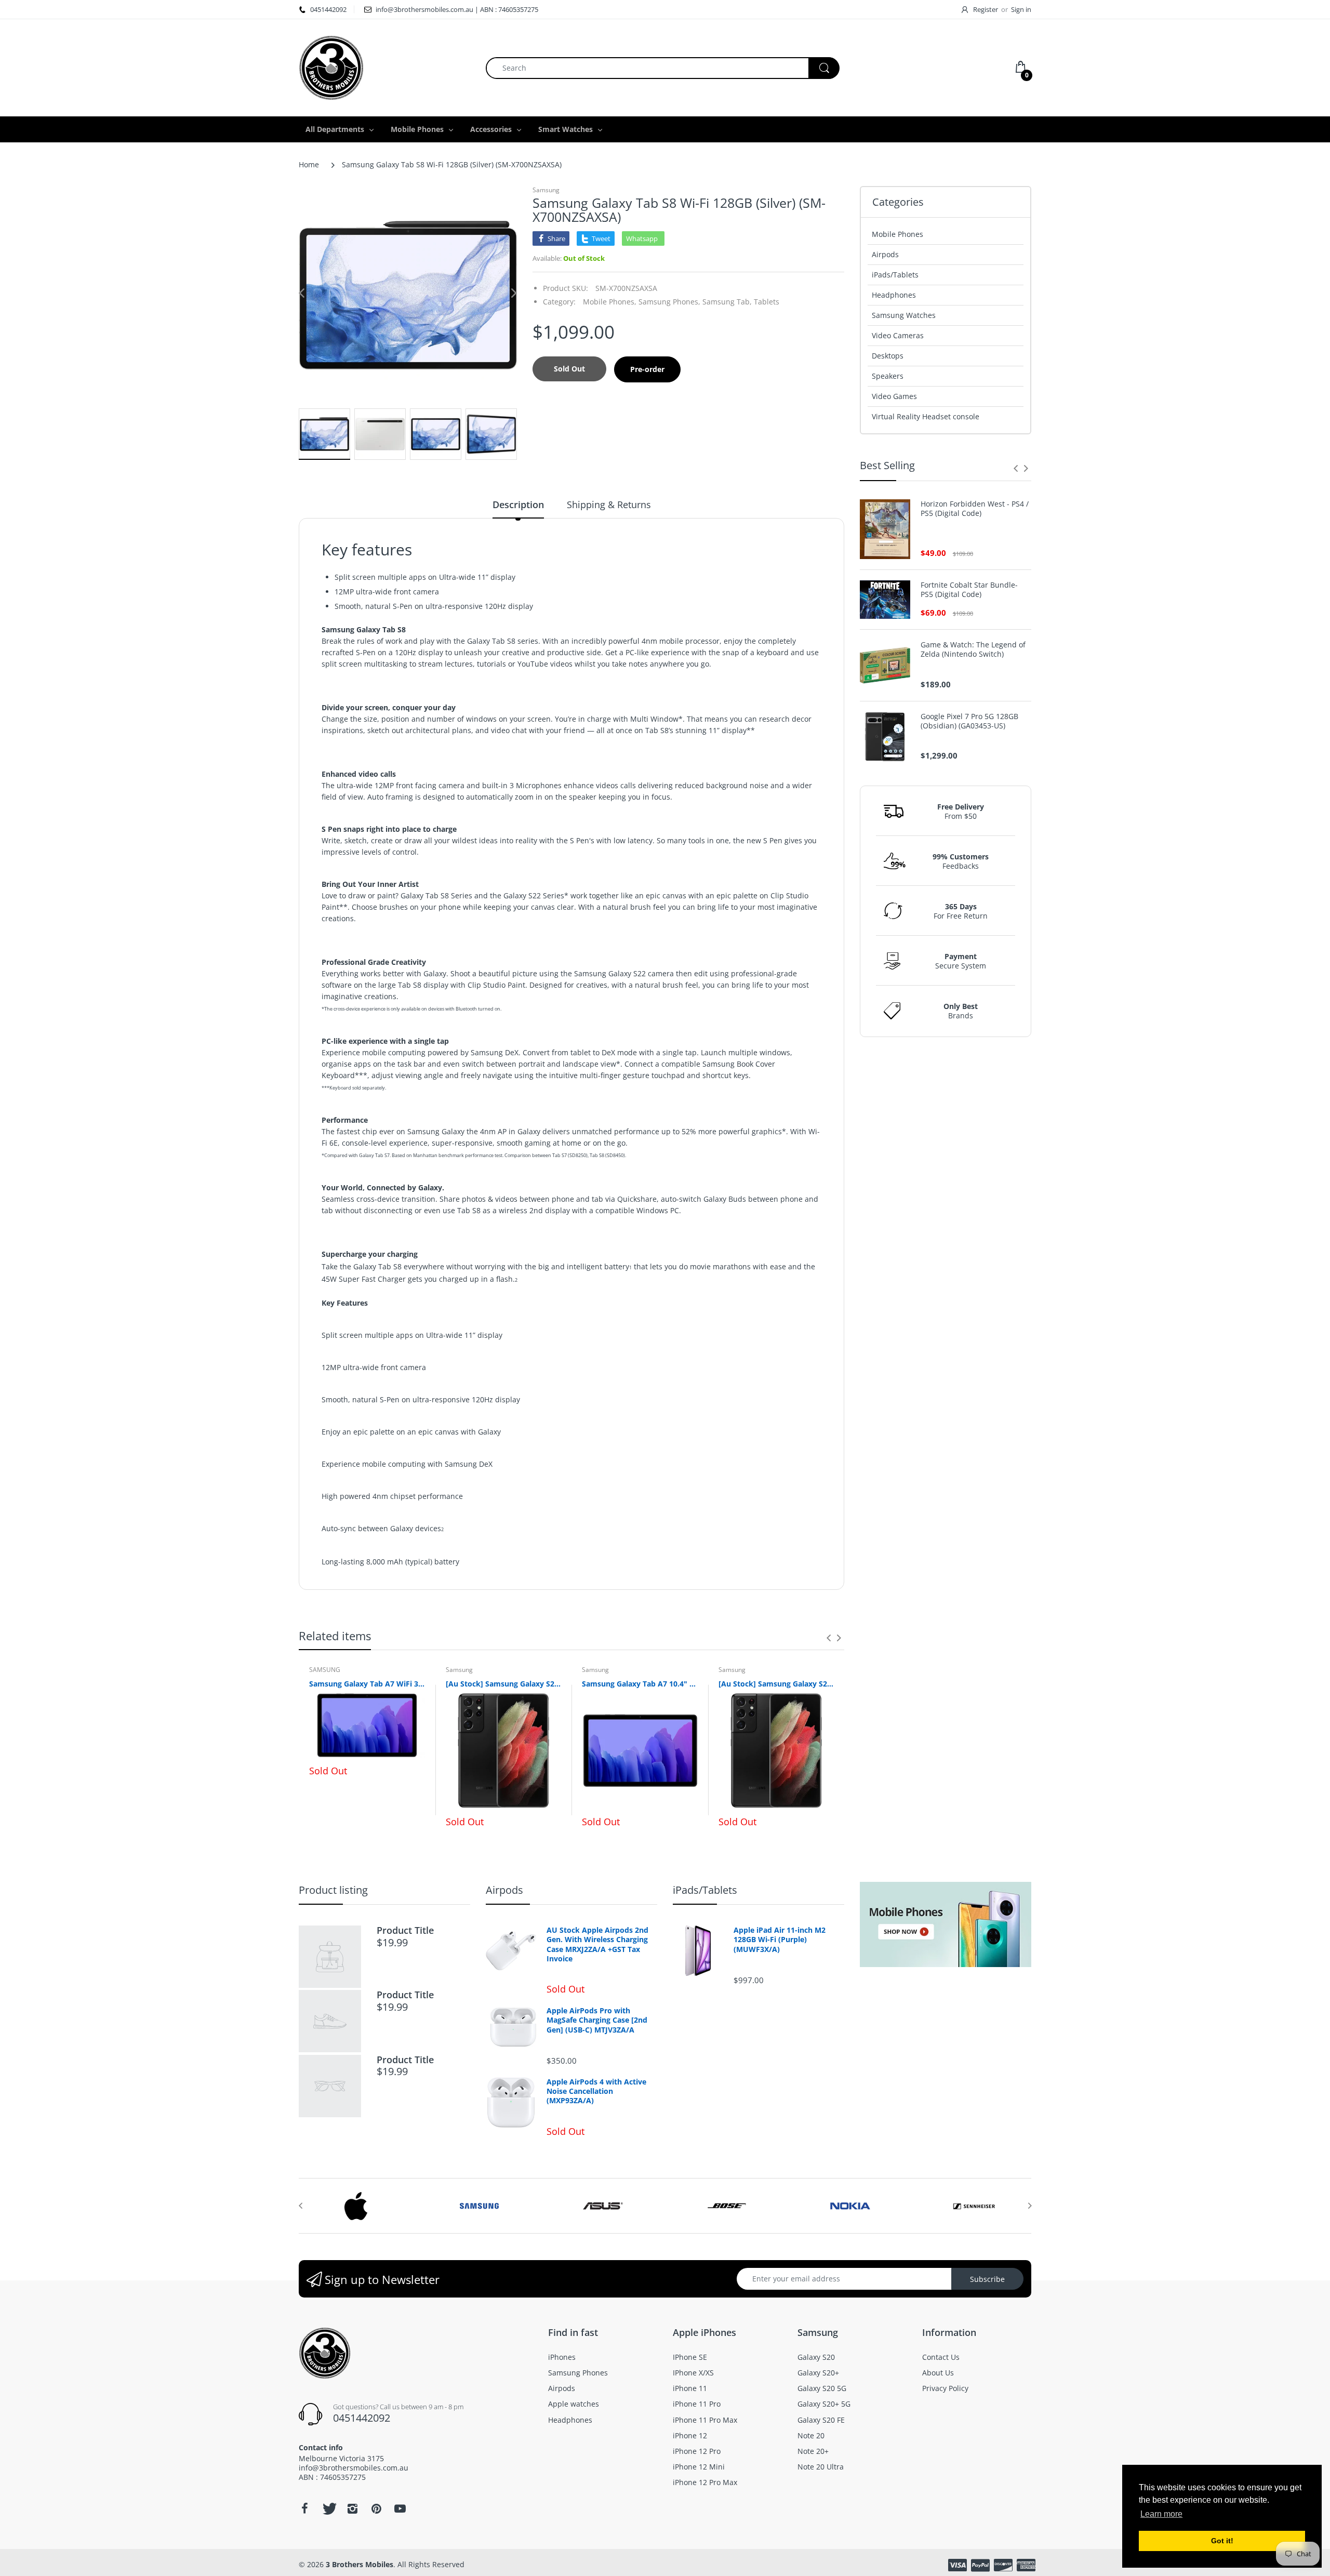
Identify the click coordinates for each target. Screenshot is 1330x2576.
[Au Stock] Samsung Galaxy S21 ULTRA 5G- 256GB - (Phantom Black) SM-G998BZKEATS (504, 1684)
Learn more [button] (1161, 2514)
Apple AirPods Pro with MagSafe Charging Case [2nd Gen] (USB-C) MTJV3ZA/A (597, 2020)
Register (986, 9)
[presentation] (829, 1638)
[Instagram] (352, 2508)
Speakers (888, 376)
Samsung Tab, (727, 302)
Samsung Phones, (669, 302)
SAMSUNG (325, 1670)
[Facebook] (304, 2508)
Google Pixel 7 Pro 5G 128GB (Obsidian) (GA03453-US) (969, 721)
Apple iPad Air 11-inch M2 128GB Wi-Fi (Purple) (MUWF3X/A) (780, 1940)
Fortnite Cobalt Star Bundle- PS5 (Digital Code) (969, 590)
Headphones (894, 295)
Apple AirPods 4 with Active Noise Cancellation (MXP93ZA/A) (596, 2091)
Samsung (546, 190)
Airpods (885, 254)
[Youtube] (400, 2508)
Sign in (1021, 9)
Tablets (767, 302)
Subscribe (987, 2279)
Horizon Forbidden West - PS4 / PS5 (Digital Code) (975, 509)
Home (309, 164)
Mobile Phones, (610, 302)
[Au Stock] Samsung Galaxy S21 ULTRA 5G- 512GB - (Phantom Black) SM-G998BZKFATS (776, 1684)
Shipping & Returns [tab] (609, 504)
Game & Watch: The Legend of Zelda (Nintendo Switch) (973, 649)
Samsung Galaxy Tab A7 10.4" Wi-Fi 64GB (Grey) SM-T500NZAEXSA (640, 1684)
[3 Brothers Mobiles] (331, 67)
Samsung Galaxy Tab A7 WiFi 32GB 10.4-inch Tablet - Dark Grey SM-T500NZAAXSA (367, 1684)
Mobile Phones (897, 234)
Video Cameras (898, 335)
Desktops (888, 356)
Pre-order (647, 369)
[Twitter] (328, 2508)
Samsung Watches (904, 315)
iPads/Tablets (895, 275)
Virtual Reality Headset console (926, 416)
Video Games (894, 396)
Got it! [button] (1222, 2541)
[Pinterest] (376, 2508)
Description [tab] (518, 504)
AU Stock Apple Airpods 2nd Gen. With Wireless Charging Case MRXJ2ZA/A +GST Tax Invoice (597, 1944)
